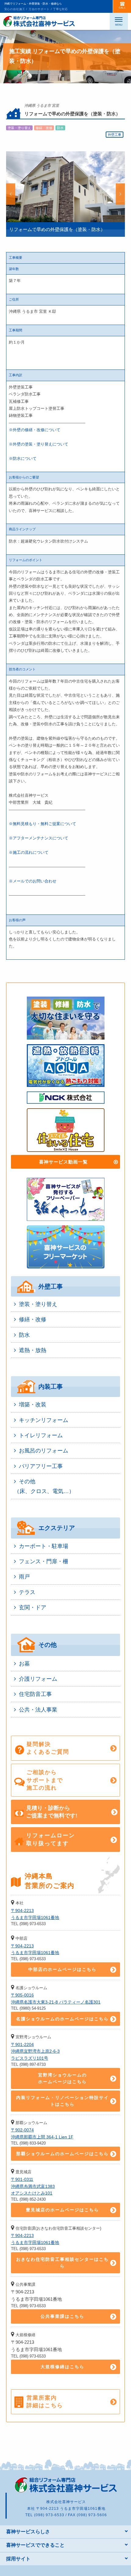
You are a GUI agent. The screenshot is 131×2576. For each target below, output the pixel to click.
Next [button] (120, 194)
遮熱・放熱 (33, 1350)
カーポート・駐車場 (44, 1546)
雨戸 (24, 1577)
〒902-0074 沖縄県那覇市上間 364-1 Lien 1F (42, 2133)
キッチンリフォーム (44, 1420)
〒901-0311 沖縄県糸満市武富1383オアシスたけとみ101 (33, 2186)
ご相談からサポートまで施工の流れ (45, 1780)
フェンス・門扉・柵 (44, 1561)
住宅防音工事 (35, 1694)
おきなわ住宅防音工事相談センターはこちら (62, 2263)
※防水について (23, 458)
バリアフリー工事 (41, 1466)
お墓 (24, 1664)
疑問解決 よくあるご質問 (48, 1748)
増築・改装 (33, 1405)
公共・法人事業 (38, 1710)
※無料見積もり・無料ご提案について (42, 824)
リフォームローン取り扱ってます (51, 1839)
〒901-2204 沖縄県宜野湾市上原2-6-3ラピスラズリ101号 (35, 2051)
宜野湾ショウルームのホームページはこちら (62, 2078)
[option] (65, 194)
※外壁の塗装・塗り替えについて (39, 444)
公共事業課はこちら (62, 2316)
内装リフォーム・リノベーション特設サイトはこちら (62, 2101)
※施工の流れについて (29, 852)
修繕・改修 (33, 1319)
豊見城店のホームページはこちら (62, 2210)
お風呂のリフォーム (44, 1451)
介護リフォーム (38, 1679)
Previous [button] (11, 194)
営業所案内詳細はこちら (45, 2402)
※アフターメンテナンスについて (39, 838)
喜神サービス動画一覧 (63, 1162)
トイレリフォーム (41, 1435)
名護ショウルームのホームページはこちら (62, 2019)
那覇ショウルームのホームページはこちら (62, 2154)
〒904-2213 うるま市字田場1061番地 (35, 1914)
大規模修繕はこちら (62, 2367)
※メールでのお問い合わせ (33, 881)
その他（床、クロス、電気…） (44, 1486)
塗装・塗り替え (38, 1304)
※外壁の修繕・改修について (35, 430)
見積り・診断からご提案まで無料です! (52, 1812)
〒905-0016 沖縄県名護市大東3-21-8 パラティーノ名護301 (56, 1998)
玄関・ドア (33, 1607)
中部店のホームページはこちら (62, 1969)
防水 (24, 1335)
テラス (27, 1592)
